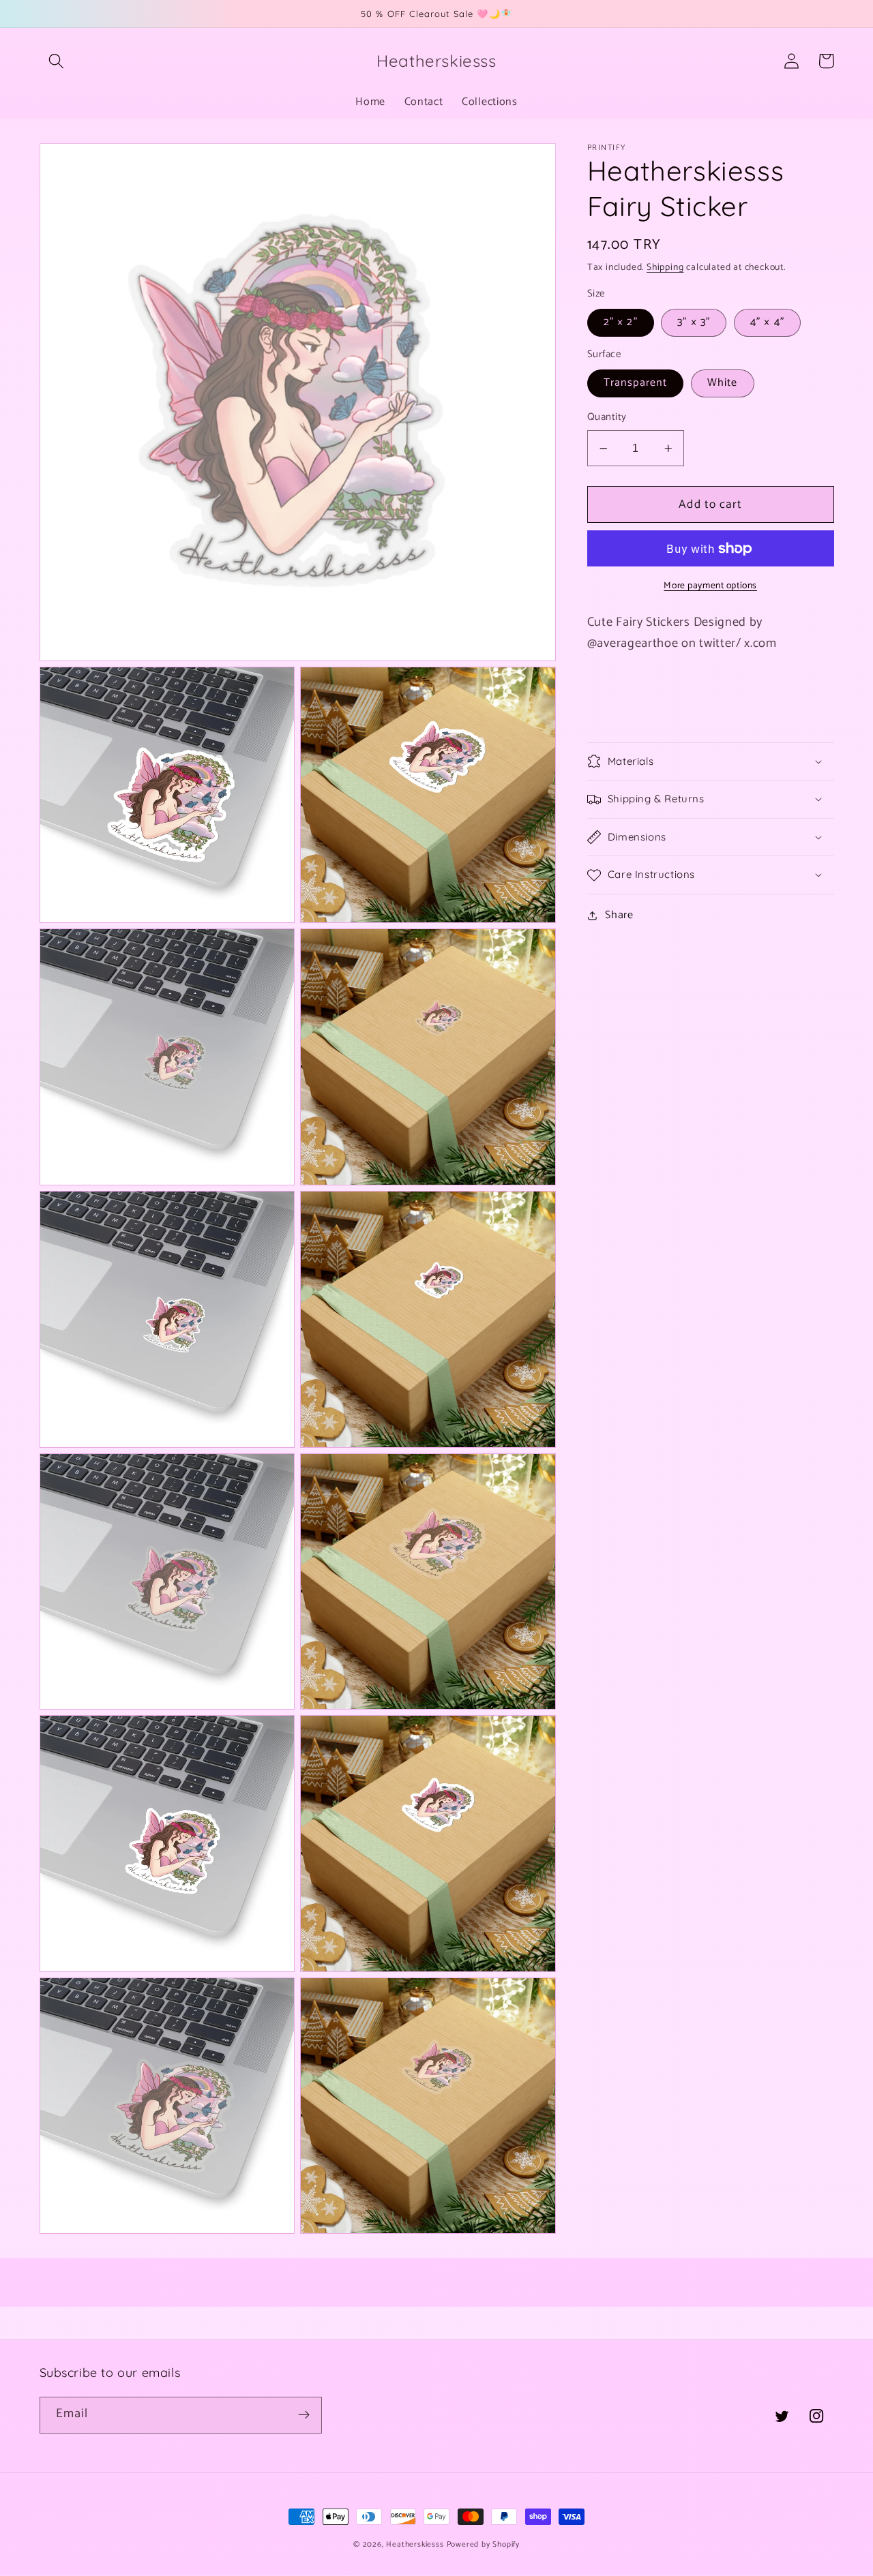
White (723, 383)
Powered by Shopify (484, 2544)
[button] (57, 61)
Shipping (665, 268)
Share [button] (619, 915)
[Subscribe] (304, 2415)
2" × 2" (621, 323)
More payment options (710, 586)
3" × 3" (694, 323)
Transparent (636, 383)
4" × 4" (767, 323)
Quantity (607, 418)
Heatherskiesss (415, 2544)
